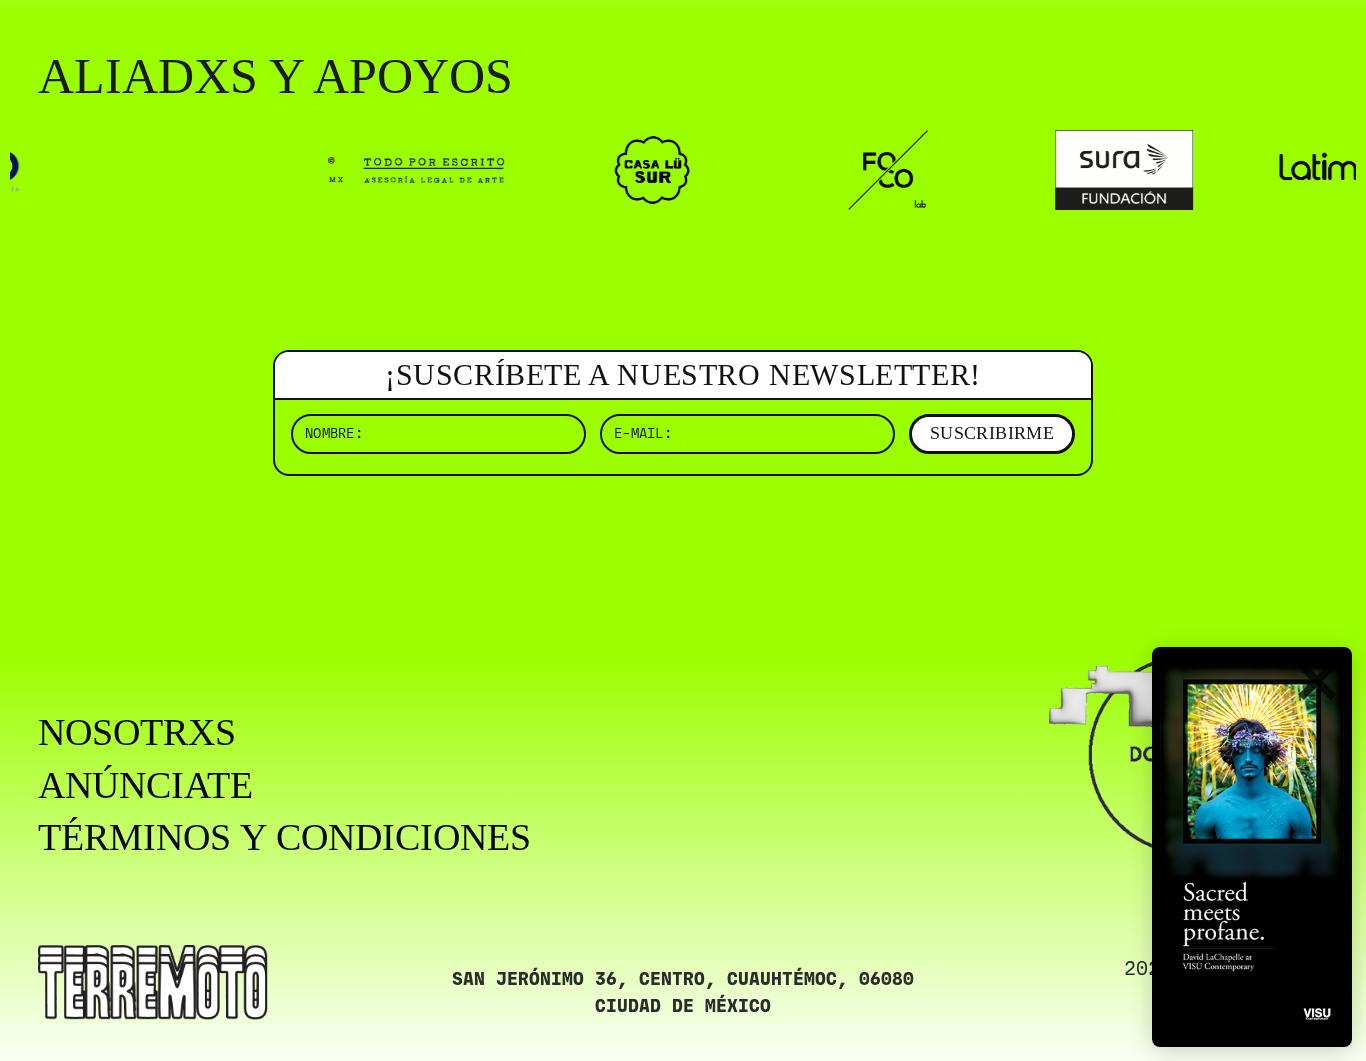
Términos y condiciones (284, 837)
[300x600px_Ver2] (1252, 847)
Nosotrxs (137, 732)
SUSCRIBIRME (992, 433)
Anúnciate (145, 785)
